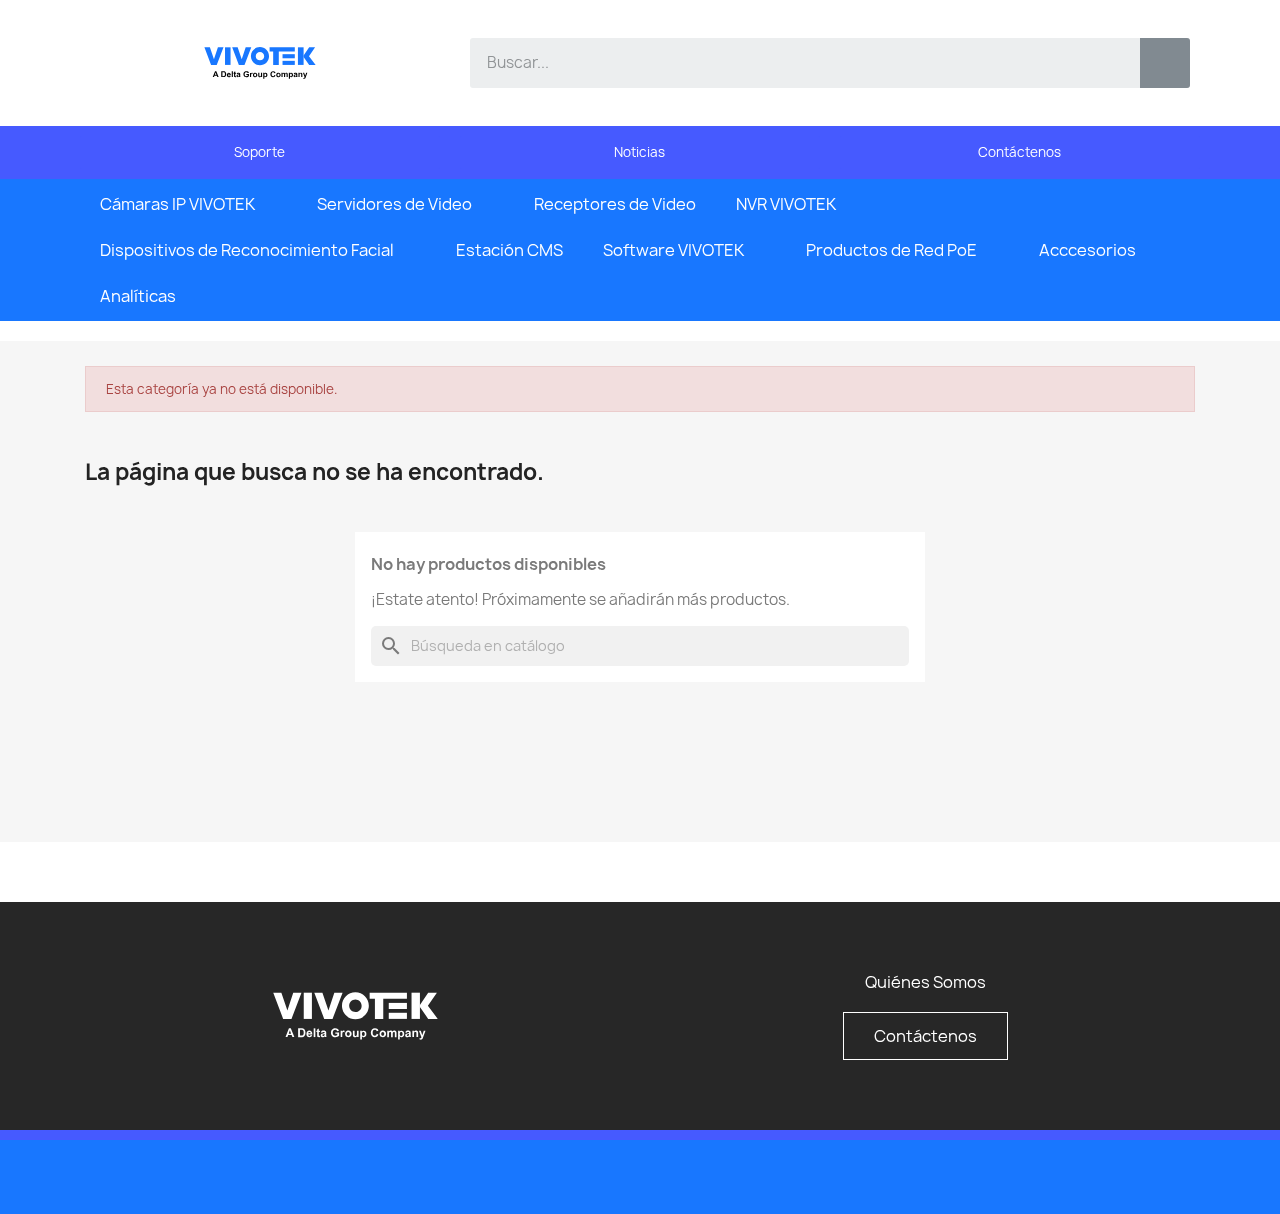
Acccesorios (1087, 250)
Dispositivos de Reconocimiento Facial (247, 250)
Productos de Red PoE (891, 250)
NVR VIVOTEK (786, 204)
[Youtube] (1130, 1175)
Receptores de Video (615, 204)
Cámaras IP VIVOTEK (177, 204)
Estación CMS (509, 250)
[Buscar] (1165, 63)
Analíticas (138, 296)
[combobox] (790, 63)
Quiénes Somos (925, 982)
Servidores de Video (394, 204)
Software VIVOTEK (673, 250)
